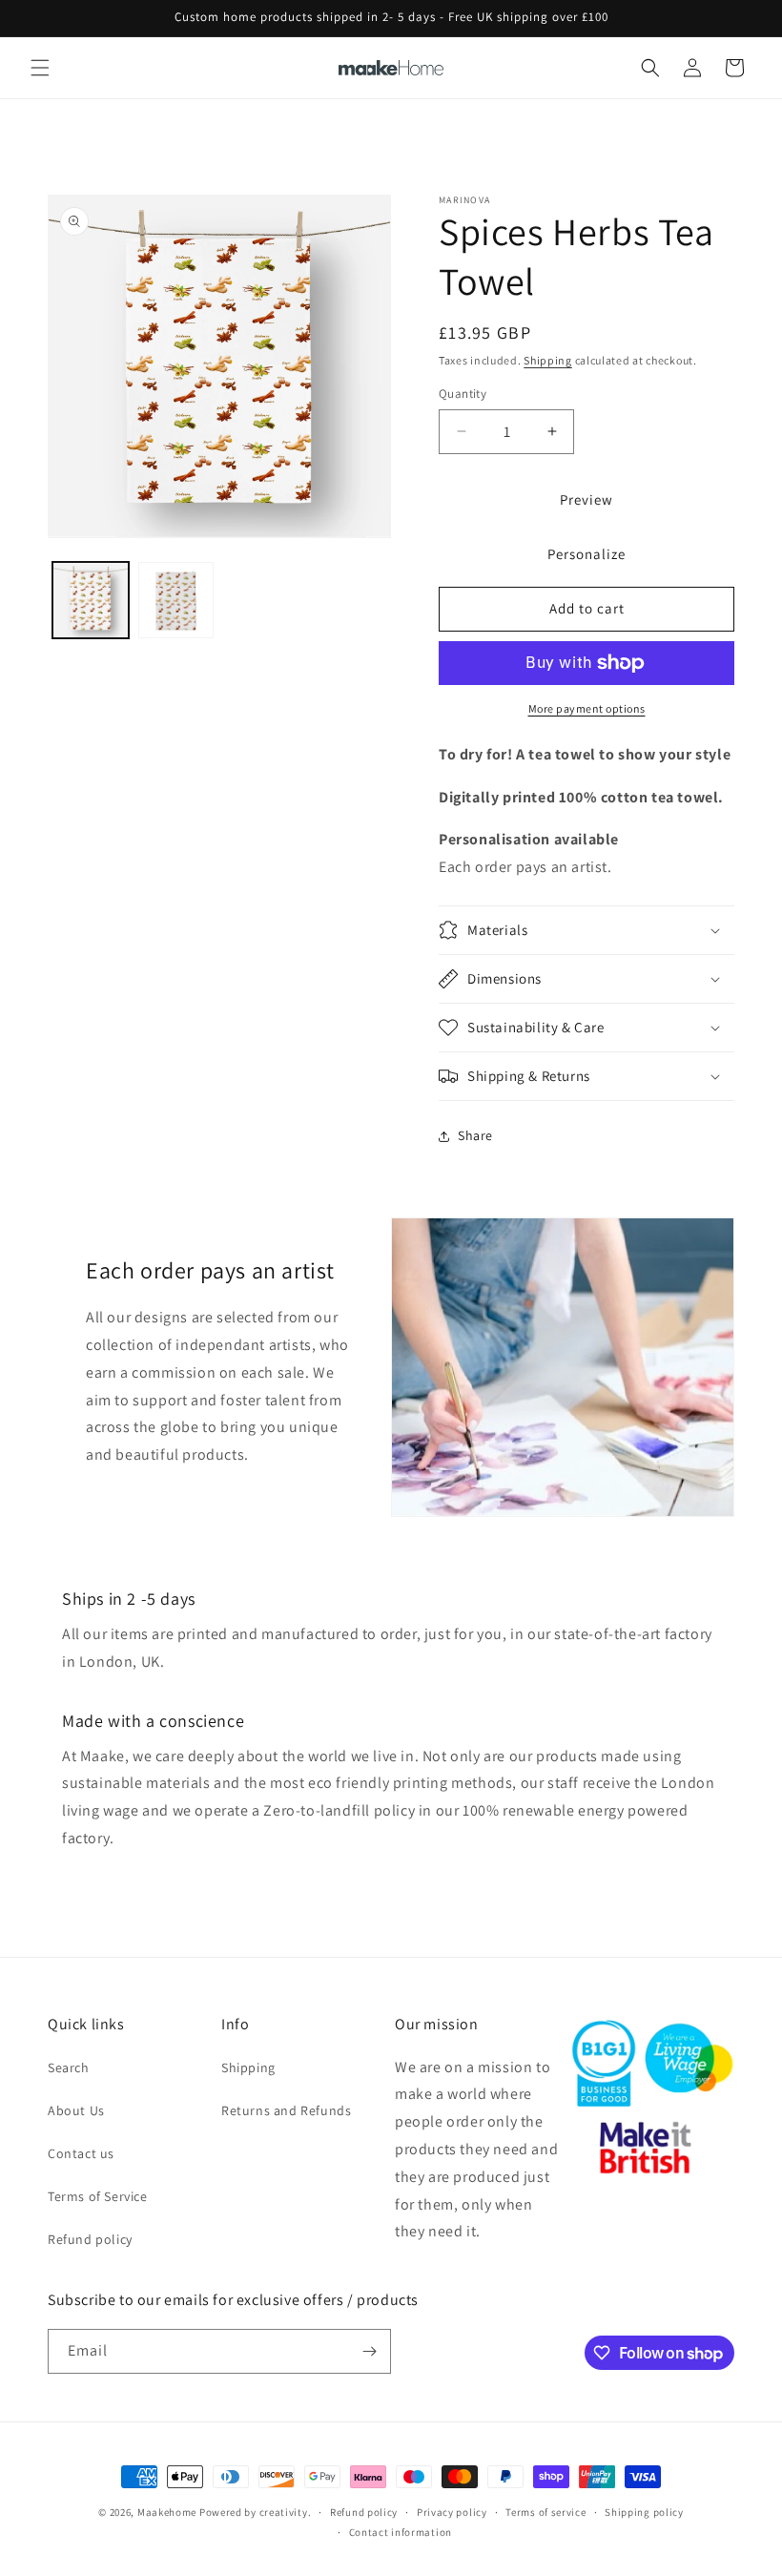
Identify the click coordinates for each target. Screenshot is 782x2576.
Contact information (401, 2532)
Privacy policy (452, 2512)
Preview (586, 499)
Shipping (548, 360)
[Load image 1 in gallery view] (91, 600)
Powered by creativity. (255, 2512)
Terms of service (545, 2512)
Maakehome (167, 2512)
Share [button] (475, 1135)
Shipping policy (644, 2512)
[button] (40, 68)
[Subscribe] (369, 2351)
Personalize (586, 554)
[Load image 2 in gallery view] (176, 600)
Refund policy (90, 2239)
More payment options (587, 708)
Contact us (81, 2153)
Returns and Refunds (286, 2110)
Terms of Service (98, 2196)
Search (69, 2067)
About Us (76, 2110)
